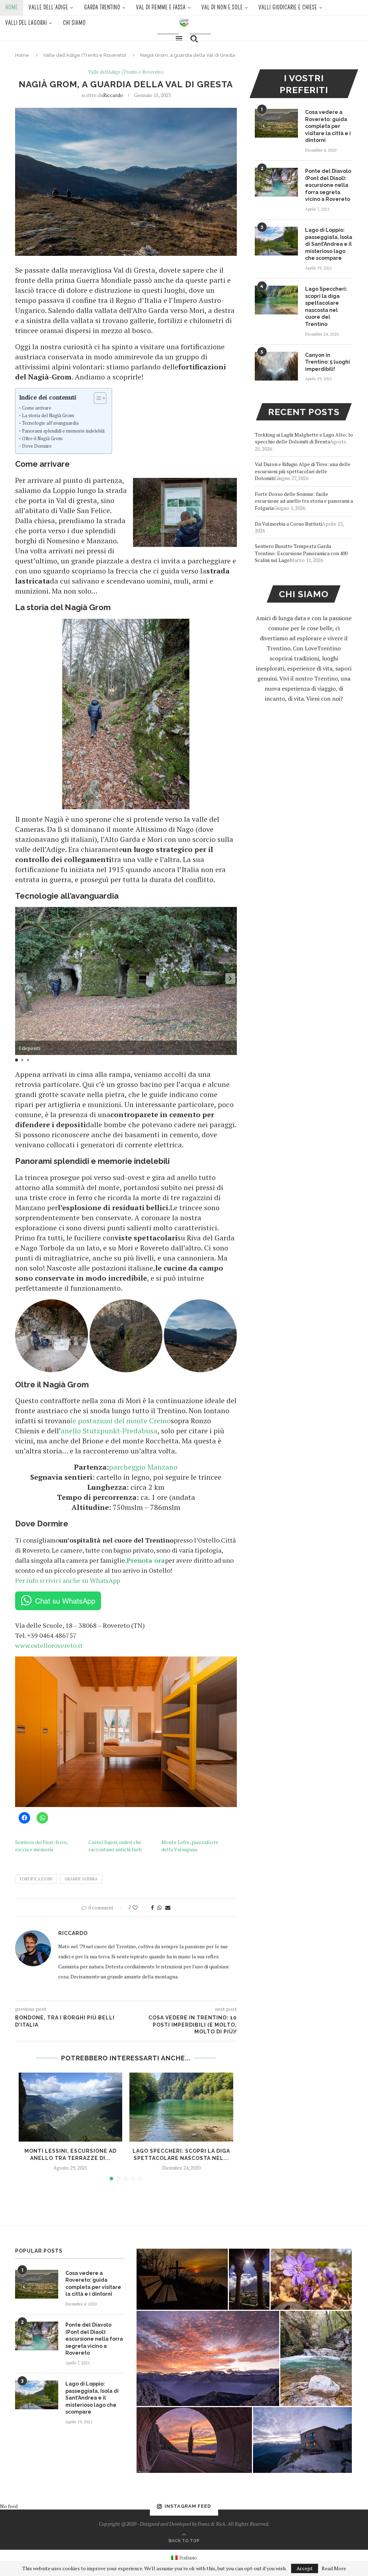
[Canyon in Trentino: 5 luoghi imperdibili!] (276, 366)
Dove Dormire (37, 446)
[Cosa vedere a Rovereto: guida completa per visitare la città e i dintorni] (276, 123)
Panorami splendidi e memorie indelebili (63, 431)
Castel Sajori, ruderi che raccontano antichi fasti (115, 1846)
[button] (230, 978)
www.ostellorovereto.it (49, 1645)
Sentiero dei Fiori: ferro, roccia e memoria (42, 1846)
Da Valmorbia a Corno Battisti (288, 524)
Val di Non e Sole (222, 8)
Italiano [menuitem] (188, 2557)
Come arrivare (37, 408)
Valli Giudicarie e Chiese (288, 8)
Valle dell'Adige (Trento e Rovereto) (85, 55)
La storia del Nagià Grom (48, 416)
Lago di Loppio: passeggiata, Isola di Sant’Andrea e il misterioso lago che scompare (329, 244)
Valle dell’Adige (49, 8)
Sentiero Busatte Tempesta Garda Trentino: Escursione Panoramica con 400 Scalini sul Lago (301, 553)
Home (12, 8)
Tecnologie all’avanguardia (50, 423)
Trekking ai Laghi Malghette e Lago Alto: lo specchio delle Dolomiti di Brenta (304, 438)
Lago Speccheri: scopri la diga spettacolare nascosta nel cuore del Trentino (326, 307)
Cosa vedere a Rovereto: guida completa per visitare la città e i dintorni (328, 126)
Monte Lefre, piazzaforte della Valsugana (190, 1846)
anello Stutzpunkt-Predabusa (109, 1431)
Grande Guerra (81, 1879)
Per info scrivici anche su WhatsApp (68, 1580)
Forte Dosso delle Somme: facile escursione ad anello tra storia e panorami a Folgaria (304, 501)
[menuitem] (184, 2557)
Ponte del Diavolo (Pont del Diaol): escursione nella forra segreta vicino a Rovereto (328, 185)
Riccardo (113, 95)
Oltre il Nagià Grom (42, 439)
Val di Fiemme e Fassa (161, 8)
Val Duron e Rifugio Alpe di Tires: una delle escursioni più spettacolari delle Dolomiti (303, 471)
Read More (334, 2568)
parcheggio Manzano (143, 1467)
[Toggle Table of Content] (96, 398)
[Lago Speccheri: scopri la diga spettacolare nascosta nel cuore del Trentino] (181, 2107)
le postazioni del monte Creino (121, 1421)
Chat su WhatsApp (65, 1601)
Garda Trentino (102, 8)
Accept (305, 2568)
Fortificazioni (36, 1879)
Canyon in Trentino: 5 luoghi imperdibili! (328, 362)
